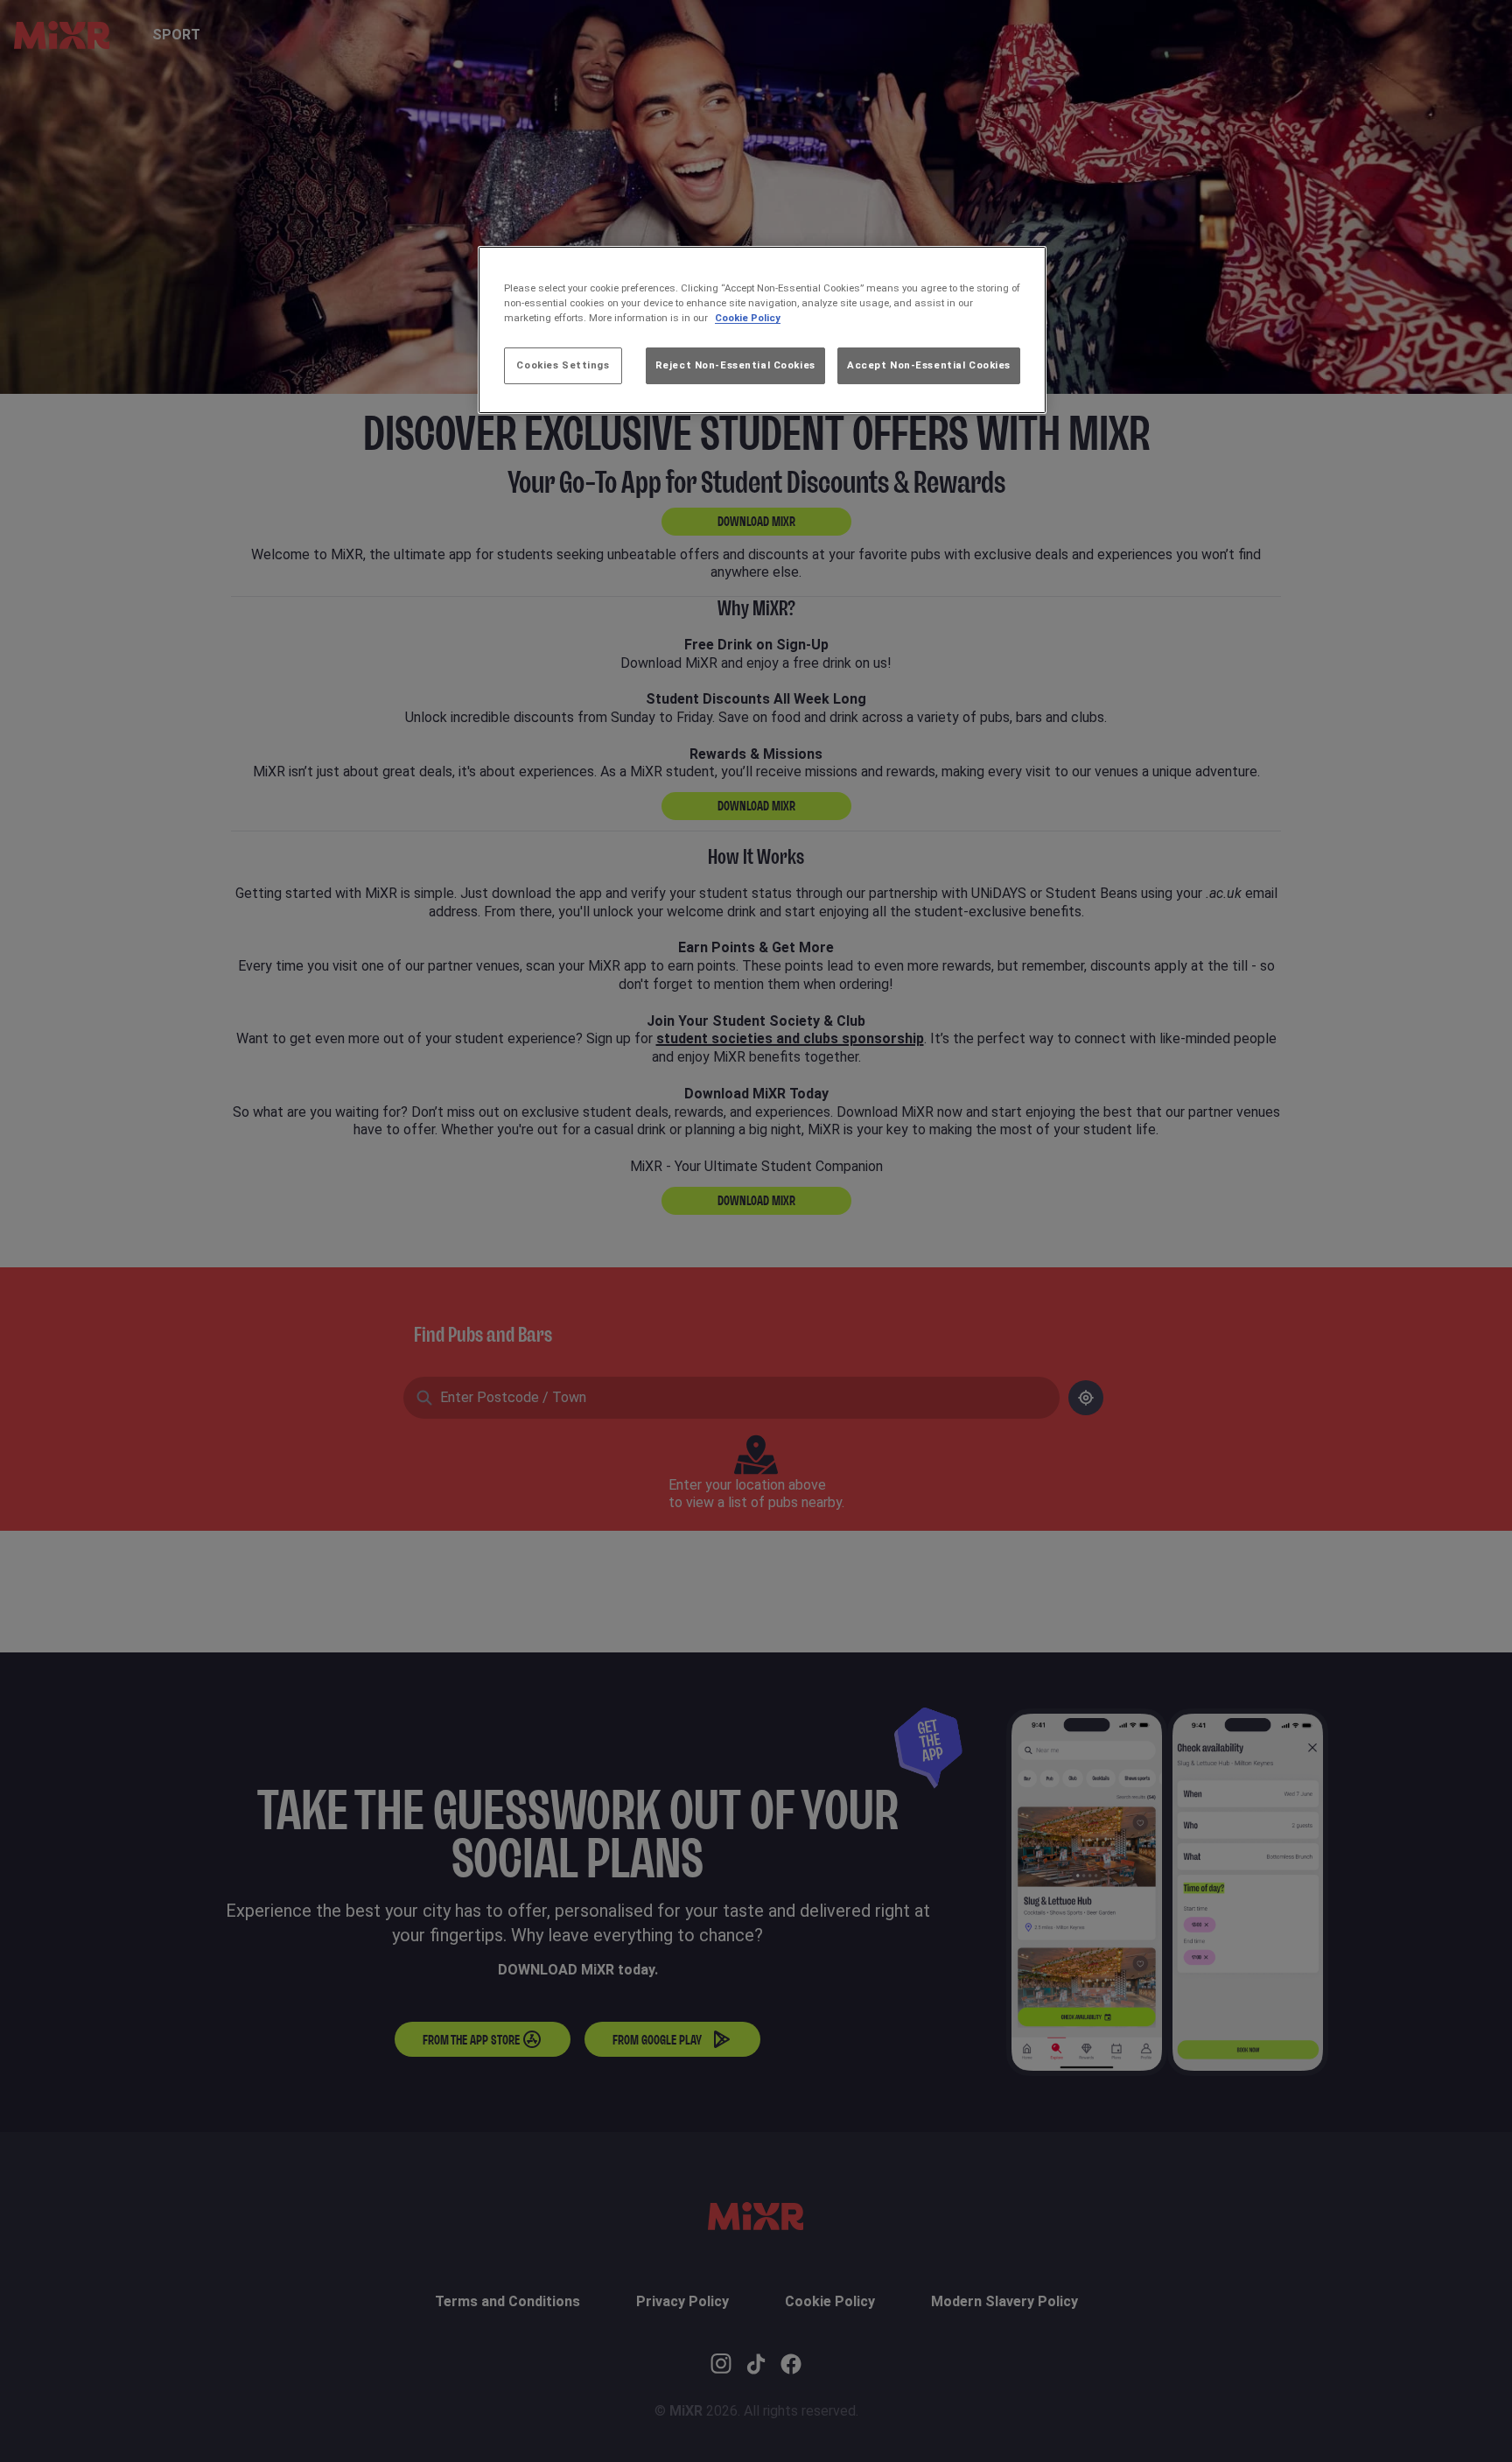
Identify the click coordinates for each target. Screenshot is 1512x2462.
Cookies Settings (563, 365)
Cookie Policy (748, 318)
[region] (762, 330)
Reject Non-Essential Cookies (735, 365)
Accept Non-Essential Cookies (929, 365)
